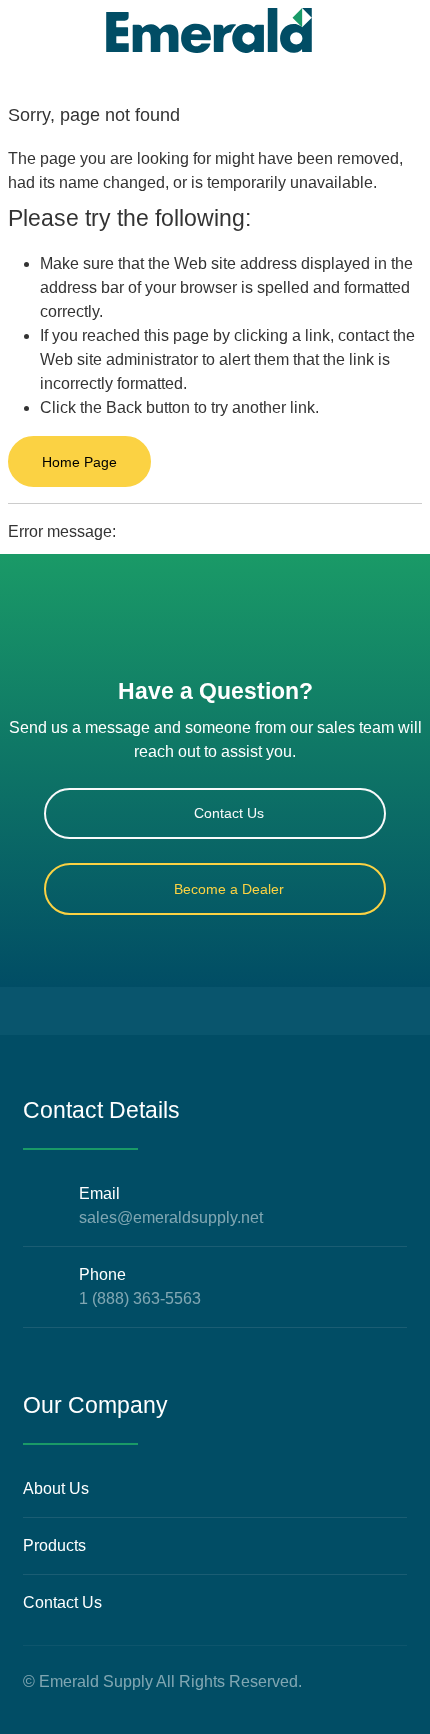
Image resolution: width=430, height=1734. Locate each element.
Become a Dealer (229, 889)
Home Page (79, 462)
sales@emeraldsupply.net (171, 1217)
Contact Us (229, 813)
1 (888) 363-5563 (140, 1298)
